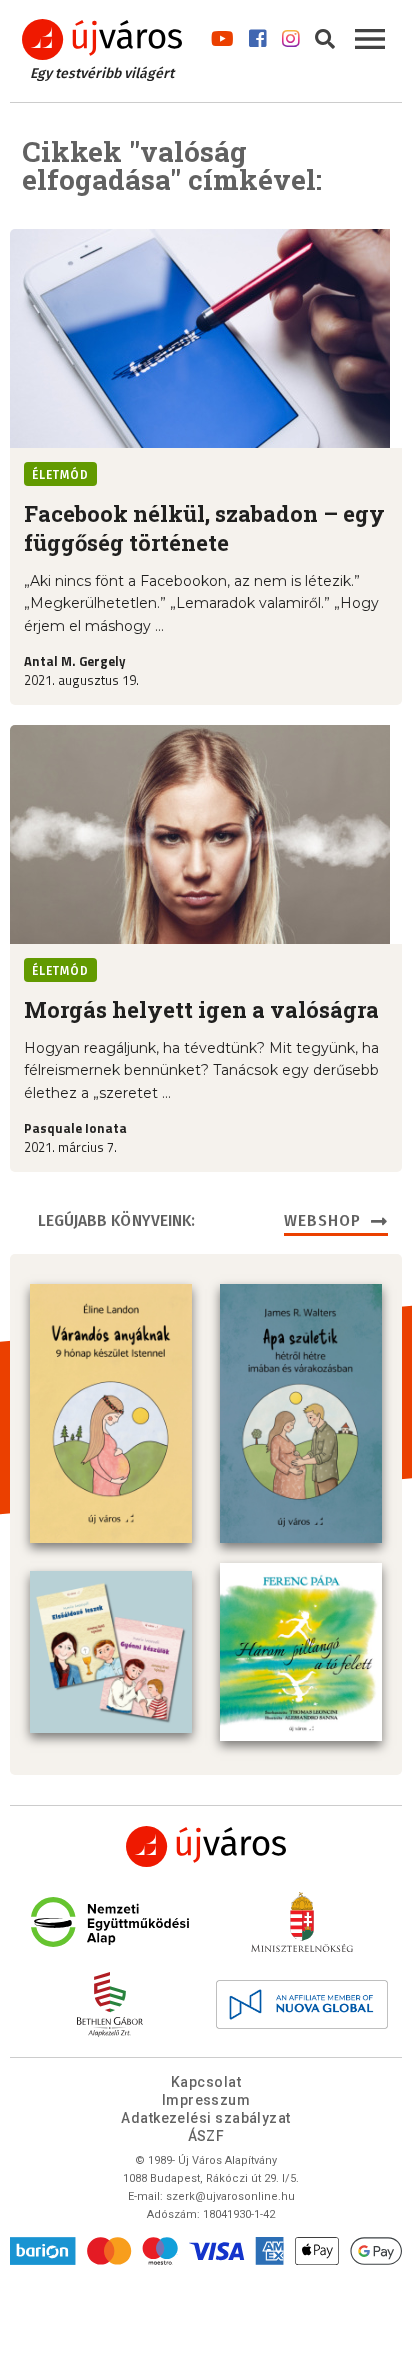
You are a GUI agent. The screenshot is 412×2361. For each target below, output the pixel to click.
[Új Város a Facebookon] (258, 34)
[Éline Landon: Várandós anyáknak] (111, 1413)
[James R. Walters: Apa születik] (301, 1413)
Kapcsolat (206, 2082)
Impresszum (206, 2100)
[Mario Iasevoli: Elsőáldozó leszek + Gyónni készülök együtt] (111, 1652)
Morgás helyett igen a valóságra (201, 1009)
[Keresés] (325, 34)
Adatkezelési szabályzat (205, 2118)
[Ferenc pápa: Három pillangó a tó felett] (301, 1652)
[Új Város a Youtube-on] (222, 34)
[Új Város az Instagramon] (291, 34)
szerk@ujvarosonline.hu (230, 2196)
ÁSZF (206, 2136)
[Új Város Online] (206, 1846)
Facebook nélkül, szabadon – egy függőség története (204, 528)
